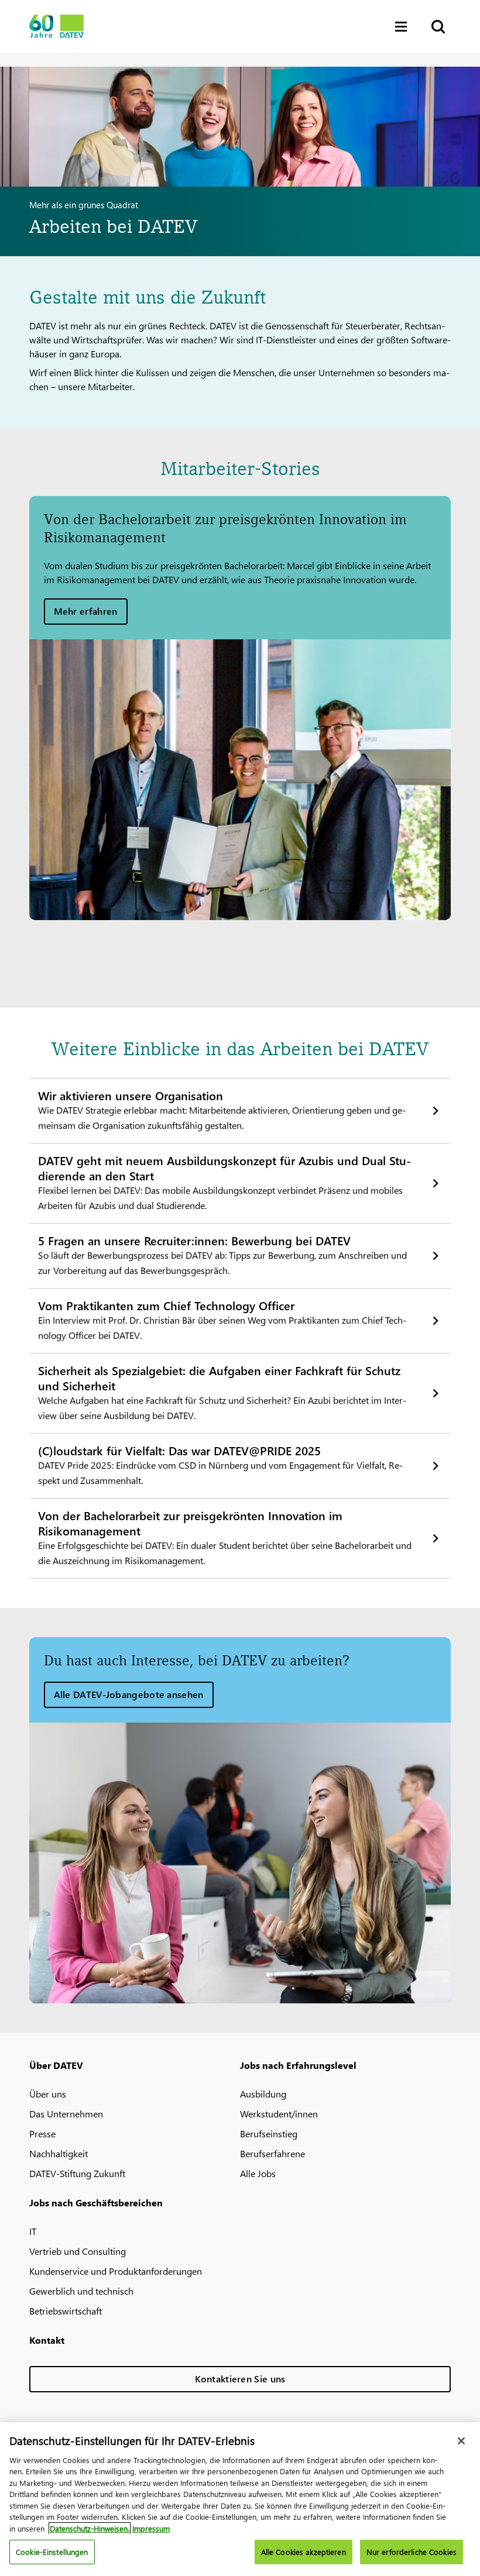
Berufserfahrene (272, 2153)
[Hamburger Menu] (404, 27)
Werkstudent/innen (279, 2114)
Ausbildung (263, 2094)
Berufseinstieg (269, 2134)
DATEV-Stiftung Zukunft (77, 2173)
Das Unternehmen (66, 2114)
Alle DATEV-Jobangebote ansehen (129, 1694)
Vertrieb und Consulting (78, 2251)
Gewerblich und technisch (81, 2291)
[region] (240, 2499)
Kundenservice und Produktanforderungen (116, 2271)
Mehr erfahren (86, 611)
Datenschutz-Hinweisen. (90, 2528)
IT (33, 2231)
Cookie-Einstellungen (52, 2552)
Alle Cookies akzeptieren (304, 2552)
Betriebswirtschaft (66, 2311)
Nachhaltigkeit (59, 2153)
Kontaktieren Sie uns (240, 2379)
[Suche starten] (437, 27)
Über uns (48, 2094)
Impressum (151, 2528)
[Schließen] (461, 2441)
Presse (42, 2134)
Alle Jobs (258, 2173)
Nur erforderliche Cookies (412, 2552)
